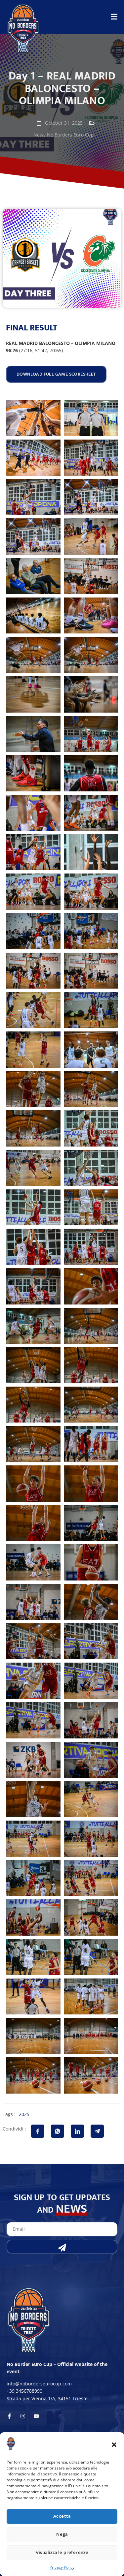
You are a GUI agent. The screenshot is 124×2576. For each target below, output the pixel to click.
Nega (62, 2534)
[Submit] (62, 2247)
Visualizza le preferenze (62, 2552)
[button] (114, 2445)
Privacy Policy (62, 2567)
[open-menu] (114, 18)
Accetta (62, 2516)
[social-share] (38, 2131)
